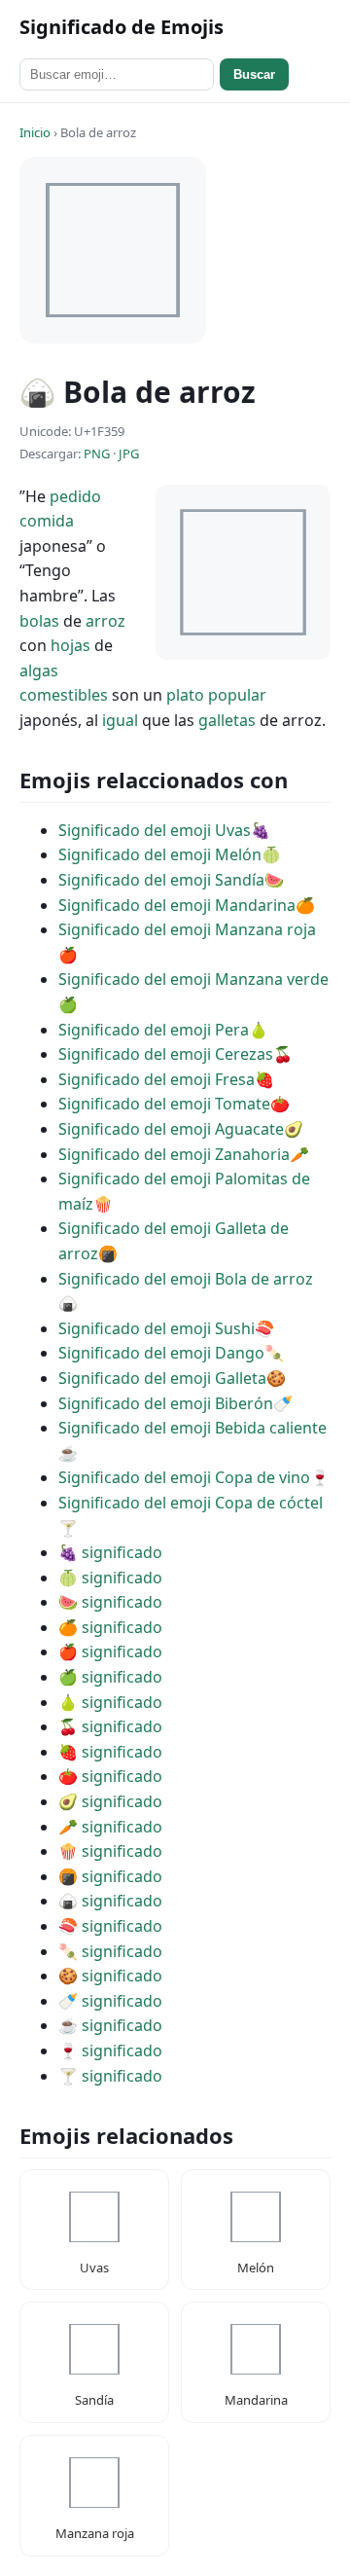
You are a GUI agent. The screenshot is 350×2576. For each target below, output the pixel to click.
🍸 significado (110, 2076)
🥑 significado (110, 1801)
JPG (129, 454)
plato (185, 695)
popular (237, 695)
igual (120, 720)
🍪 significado (110, 1976)
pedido (75, 496)
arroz (105, 621)
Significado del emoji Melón (160, 854)
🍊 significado (110, 1627)
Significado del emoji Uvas (155, 830)
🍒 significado (110, 1726)
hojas (70, 645)
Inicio (35, 132)
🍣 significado (110, 1926)
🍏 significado (110, 1677)
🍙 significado (110, 1901)
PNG (97, 454)
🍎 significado (110, 1651)
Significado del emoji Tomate (164, 1104)
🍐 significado (110, 1702)
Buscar (254, 74)
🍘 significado (110, 1876)
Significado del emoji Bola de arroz (186, 1279)
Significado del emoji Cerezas (166, 1054)
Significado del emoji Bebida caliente (192, 1428)
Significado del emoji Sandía (161, 880)
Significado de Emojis (122, 27)
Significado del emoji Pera (154, 1030)
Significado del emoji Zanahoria (174, 1154)
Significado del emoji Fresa (157, 1079)
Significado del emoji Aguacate (171, 1129)
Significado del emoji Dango (161, 1353)
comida (47, 521)
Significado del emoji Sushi (157, 1328)
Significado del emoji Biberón (166, 1403)
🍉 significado (110, 1602)
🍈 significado (110, 1578)
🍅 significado (110, 1776)
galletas (227, 720)
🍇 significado (110, 1552)
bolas (39, 621)
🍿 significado (110, 1851)
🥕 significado (110, 1827)
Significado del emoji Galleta (162, 1378)
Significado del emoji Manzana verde (193, 979)
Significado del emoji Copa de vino (184, 1477)
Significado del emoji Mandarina (177, 905)
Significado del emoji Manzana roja (187, 929)
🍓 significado (110, 1752)
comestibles (64, 695)
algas (39, 671)
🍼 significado (110, 2001)
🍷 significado (110, 2050)
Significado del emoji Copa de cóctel (191, 1503)
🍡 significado (110, 1951)
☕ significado (110, 2025)
